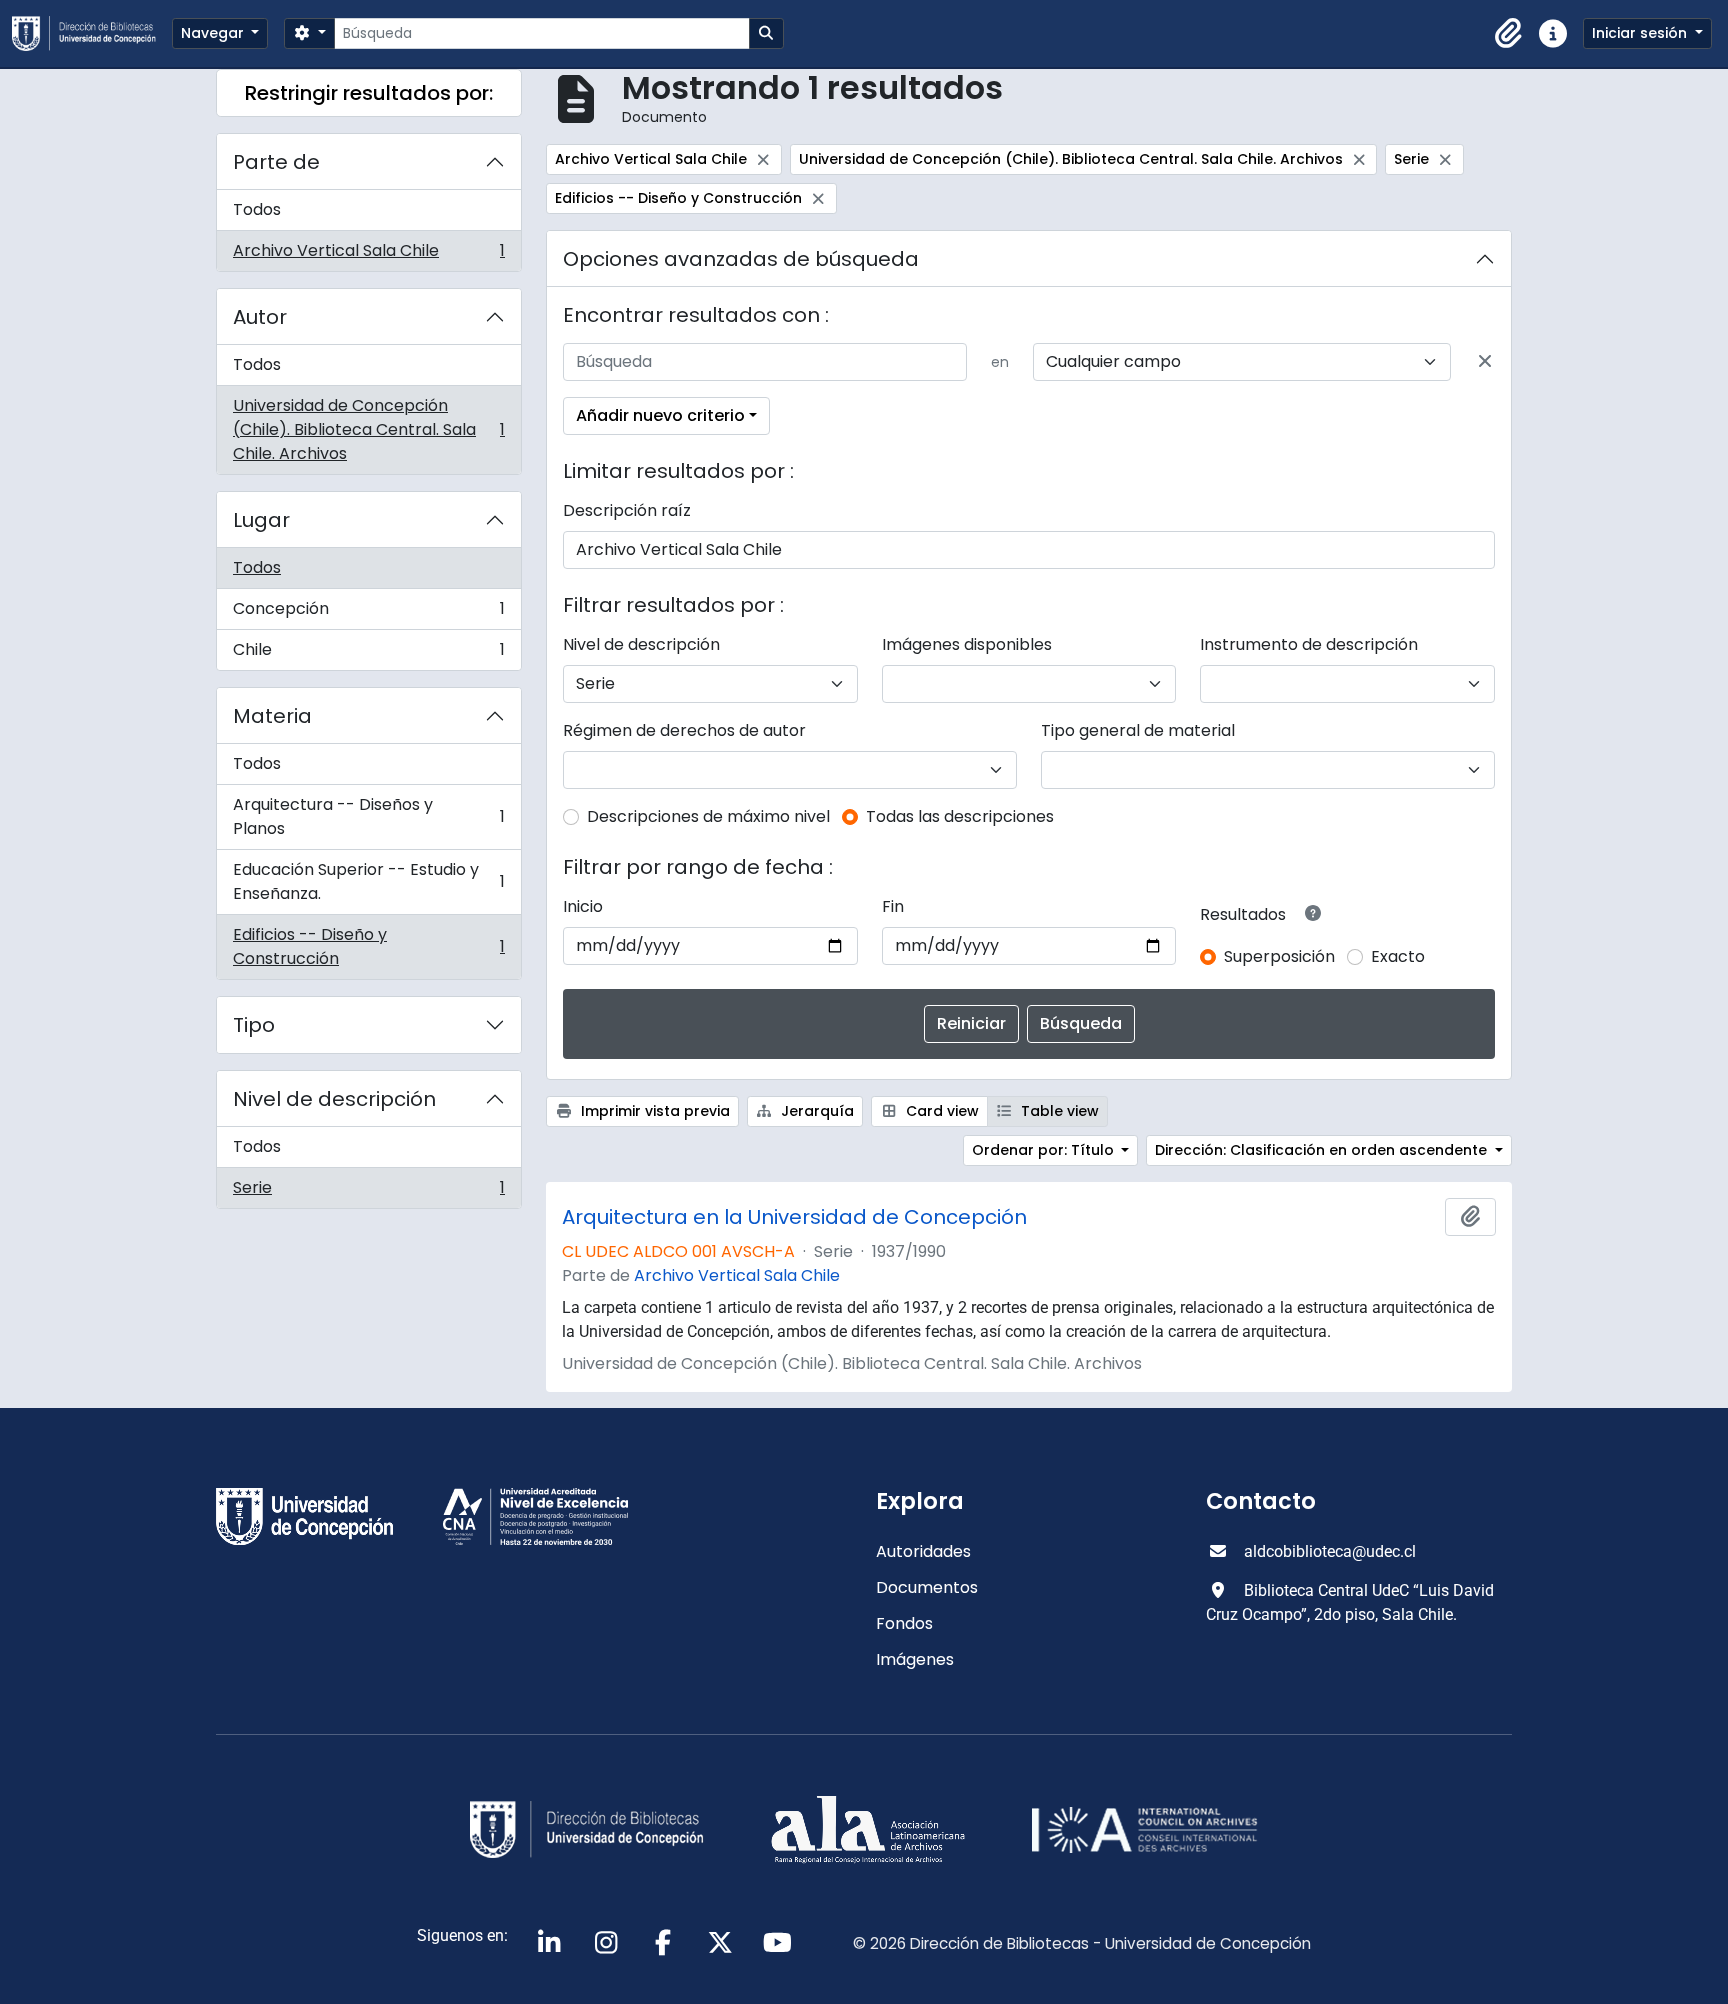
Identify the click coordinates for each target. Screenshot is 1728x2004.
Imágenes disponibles (967, 644)
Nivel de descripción (334, 1099)
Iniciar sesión (1641, 33)
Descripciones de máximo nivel (708, 816)
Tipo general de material (1138, 730)
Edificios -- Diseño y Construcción (368, 946)
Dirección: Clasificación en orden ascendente (1323, 1150)
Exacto (1398, 956)
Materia (272, 716)
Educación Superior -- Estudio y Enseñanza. (368, 881)
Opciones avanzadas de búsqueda (741, 259)
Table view (1058, 1111)
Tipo (254, 1025)
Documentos (927, 1587)
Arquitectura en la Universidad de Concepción (794, 1217)
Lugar (261, 520)
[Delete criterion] (1485, 362)
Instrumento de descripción (1309, 644)
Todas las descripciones (960, 816)
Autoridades (923, 1551)
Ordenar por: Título (1045, 1150)
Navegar (214, 33)
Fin (893, 906)
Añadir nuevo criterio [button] (660, 415)
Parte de (276, 162)
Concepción (368, 613)
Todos (257, 209)
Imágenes (915, 1659)
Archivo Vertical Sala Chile (368, 255)
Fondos (904, 1623)
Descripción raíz (627, 510)
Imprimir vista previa (653, 1111)
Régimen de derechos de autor (684, 730)
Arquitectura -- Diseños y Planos (368, 816)
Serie (368, 1192)
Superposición (1279, 956)
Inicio (583, 906)
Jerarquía (815, 1111)
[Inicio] (92, 33)
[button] (1509, 34)
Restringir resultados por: (369, 93)
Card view (940, 1111)
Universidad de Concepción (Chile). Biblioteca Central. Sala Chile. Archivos (368, 429)
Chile (368, 654)
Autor (260, 317)
